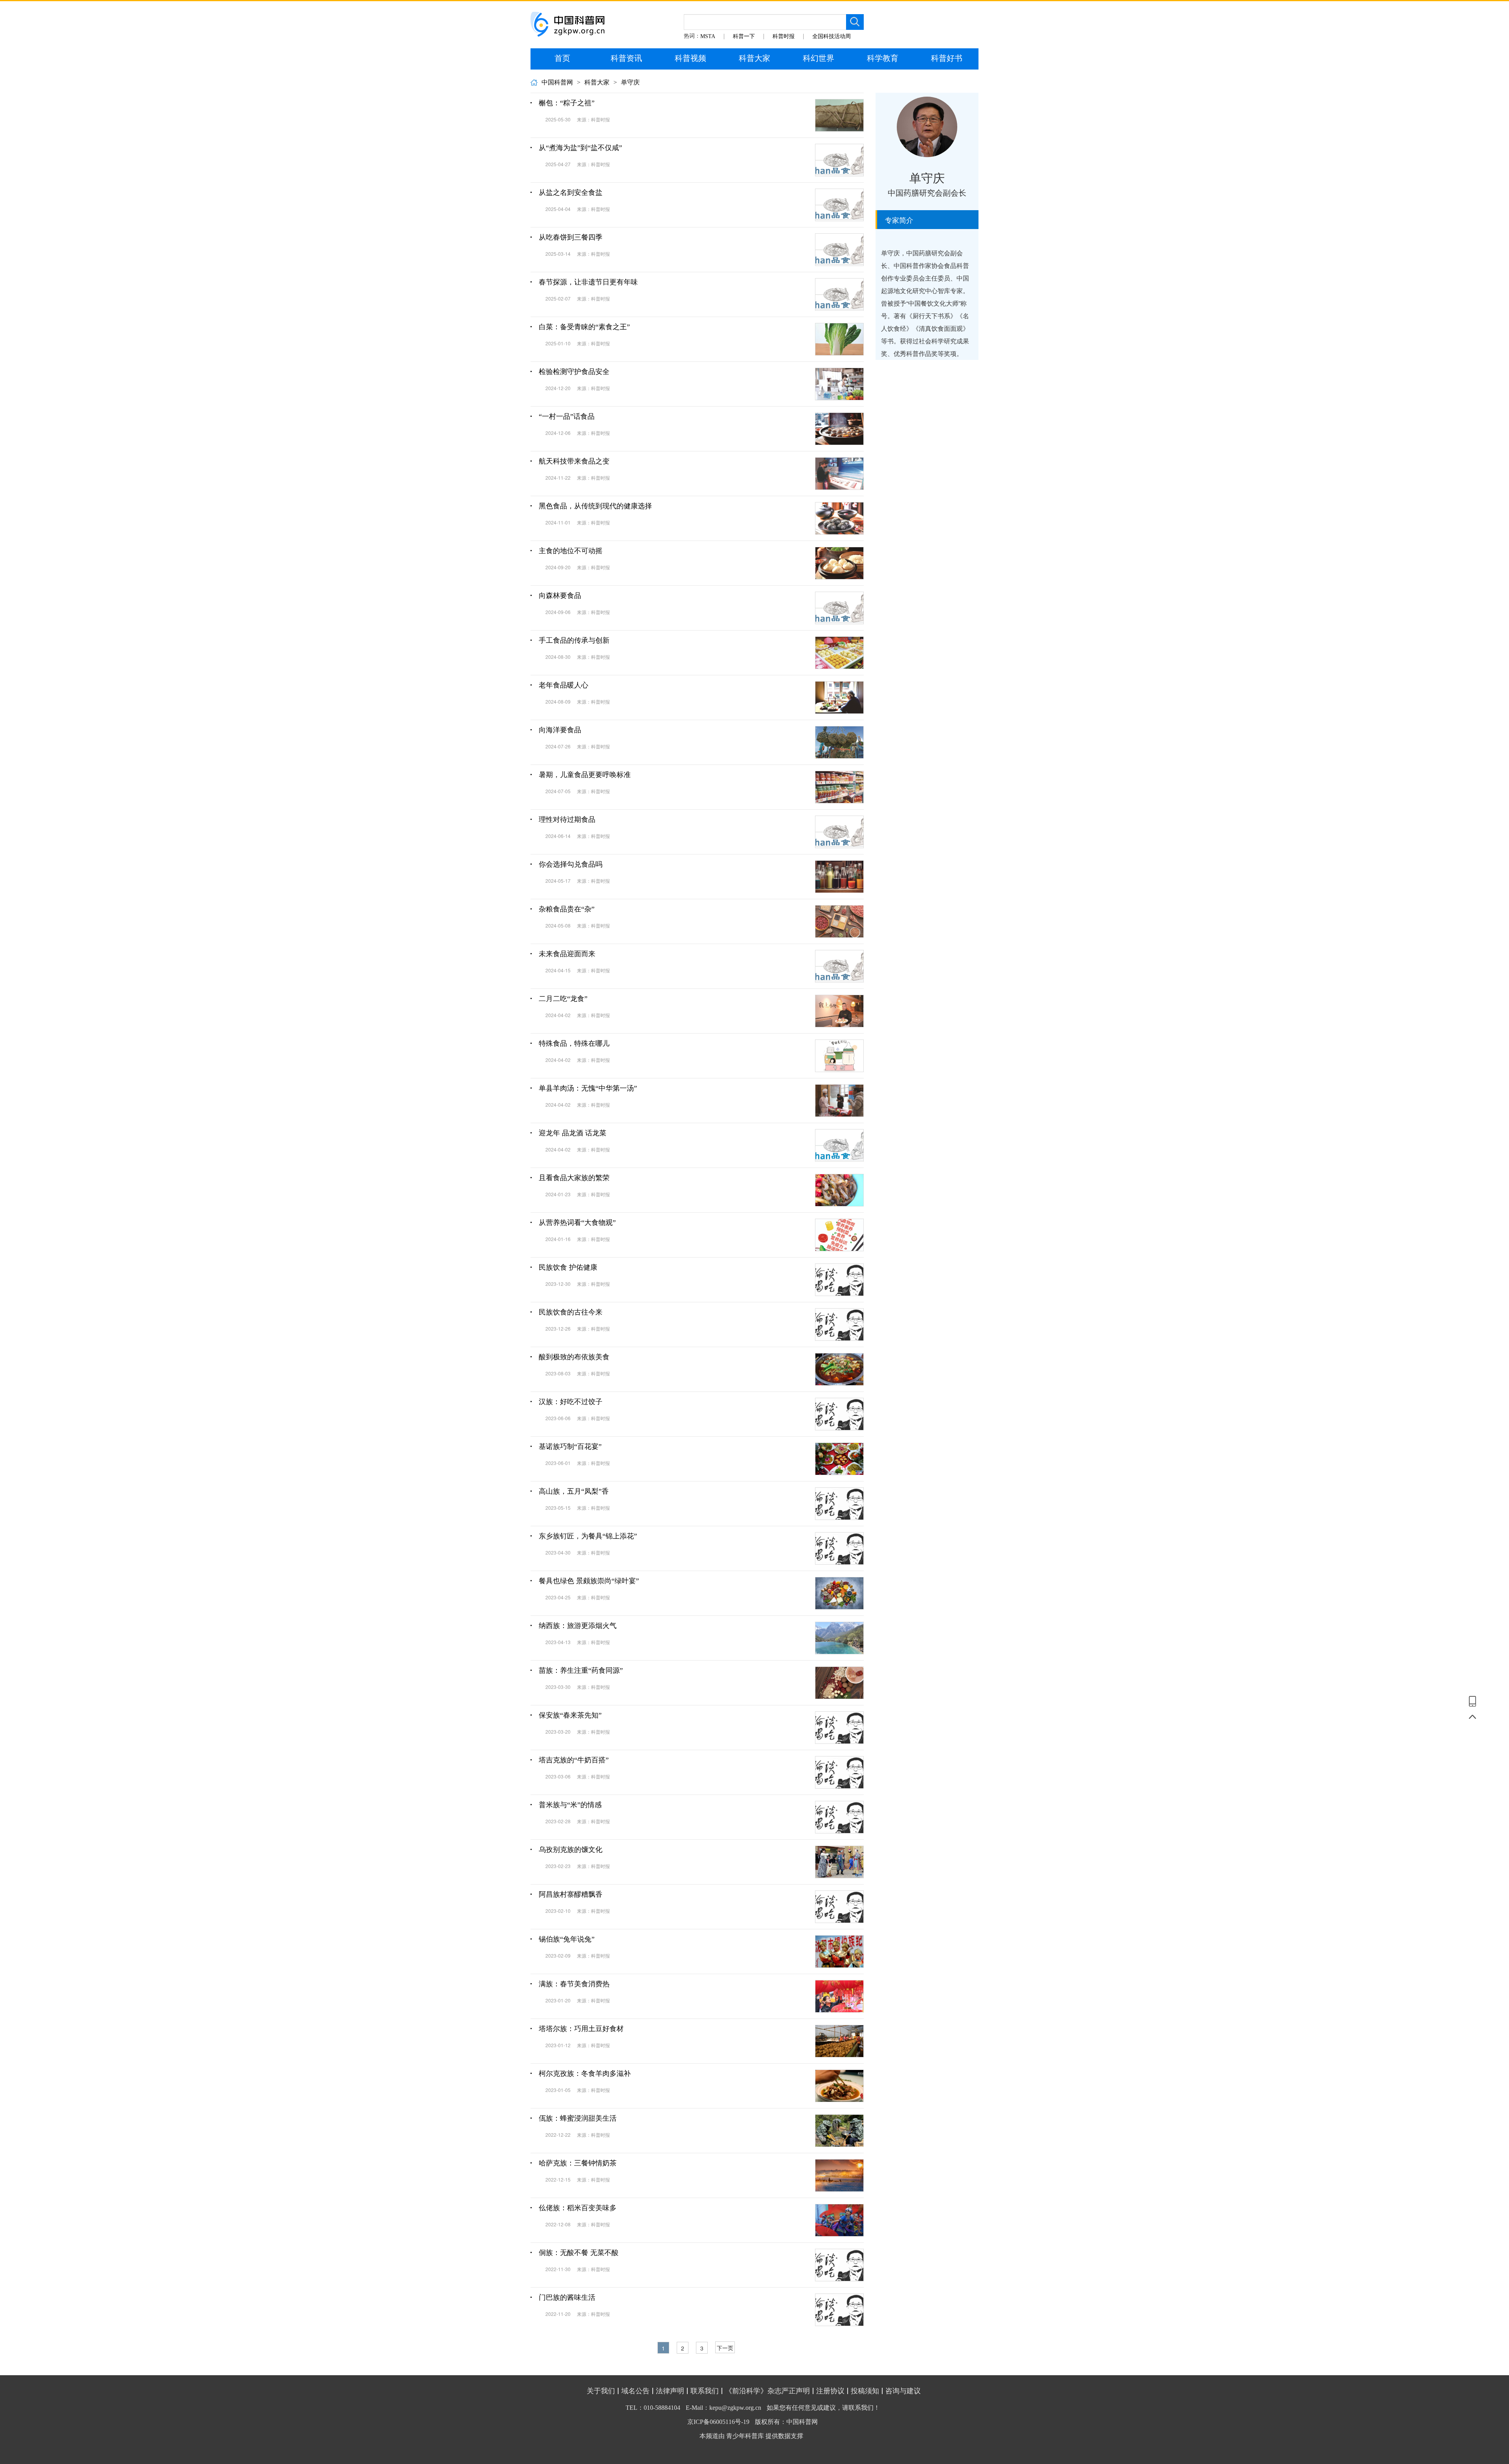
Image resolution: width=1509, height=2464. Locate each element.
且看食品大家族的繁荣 (574, 1178)
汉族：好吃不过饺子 (571, 1402)
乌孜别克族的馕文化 (571, 1850)
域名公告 (635, 2391)
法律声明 (670, 2391)
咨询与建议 (903, 2391)
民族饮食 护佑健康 (568, 1267)
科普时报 (784, 36)
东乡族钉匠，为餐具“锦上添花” (588, 1536)
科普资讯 (626, 58)
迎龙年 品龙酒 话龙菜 (573, 1133)
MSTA (708, 36)
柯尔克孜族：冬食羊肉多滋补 (585, 2073)
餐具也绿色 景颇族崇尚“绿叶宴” (589, 1581)
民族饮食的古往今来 (571, 1312)
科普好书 (947, 58)
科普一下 (744, 36)
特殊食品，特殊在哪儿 (574, 1043)
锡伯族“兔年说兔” (567, 1939)
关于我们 (601, 2391)
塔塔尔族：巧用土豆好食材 (581, 2029)
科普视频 (690, 58)
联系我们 (705, 2391)
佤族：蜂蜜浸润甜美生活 (578, 2118)
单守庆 (630, 82)
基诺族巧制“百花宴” (570, 1446)
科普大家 (754, 58)
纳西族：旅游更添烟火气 (578, 1626)
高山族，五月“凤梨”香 (574, 1491)
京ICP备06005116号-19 (718, 2422)
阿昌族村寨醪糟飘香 (571, 1894)
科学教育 (883, 58)
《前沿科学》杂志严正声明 (767, 2391)
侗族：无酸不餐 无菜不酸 (579, 2253)
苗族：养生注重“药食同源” (581, 1670)
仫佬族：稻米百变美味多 (578, 2208)
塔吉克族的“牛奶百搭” (574, 1760)
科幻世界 (819, 58)
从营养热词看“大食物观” (577, 1223)
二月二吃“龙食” (563, 999)
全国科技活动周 (832, 36)
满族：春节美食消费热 (574, 1984)
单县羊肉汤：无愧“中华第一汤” (588, 1088)
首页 (562, 58)
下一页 (725, 2348)
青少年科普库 (745, 2436)
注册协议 (830, 2391)
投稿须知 (865, 2391)
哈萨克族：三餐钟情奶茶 (578, 2163)
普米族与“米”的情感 (570, 1805)
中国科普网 (557, 82)
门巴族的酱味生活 (567, 2297)
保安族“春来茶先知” (570, 1715)
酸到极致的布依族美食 (574, 1357)
